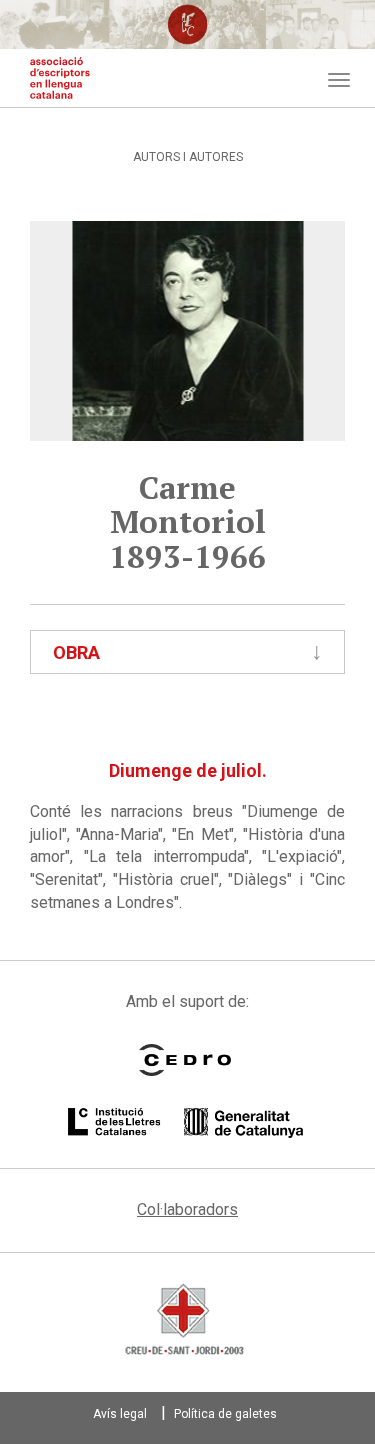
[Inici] (60, 78)
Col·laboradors (187, 1209)
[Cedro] (185, 1060)
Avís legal (120, 1414)
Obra (76, 652)
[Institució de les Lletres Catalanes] (185, 1123)
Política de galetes (225, 1414)
